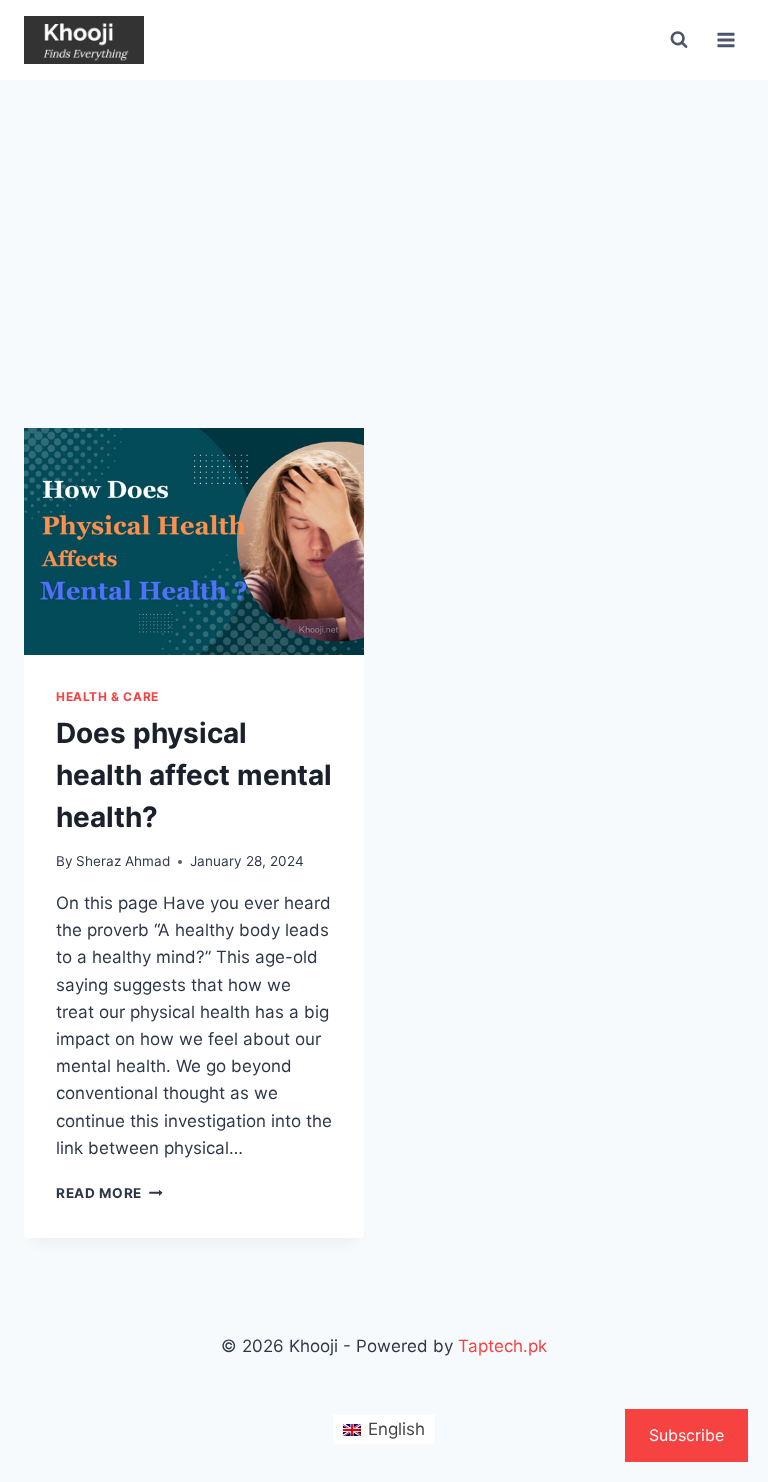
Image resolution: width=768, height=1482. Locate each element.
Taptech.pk (502, 1346)
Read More (109, 1193)
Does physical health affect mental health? (194, 775)
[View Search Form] (679, 40)
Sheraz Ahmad (123, 861)
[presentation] (194, 541)
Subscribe (686, 1435)
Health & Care (107, 696)
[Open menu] (725, 39)
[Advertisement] (384, 230)
